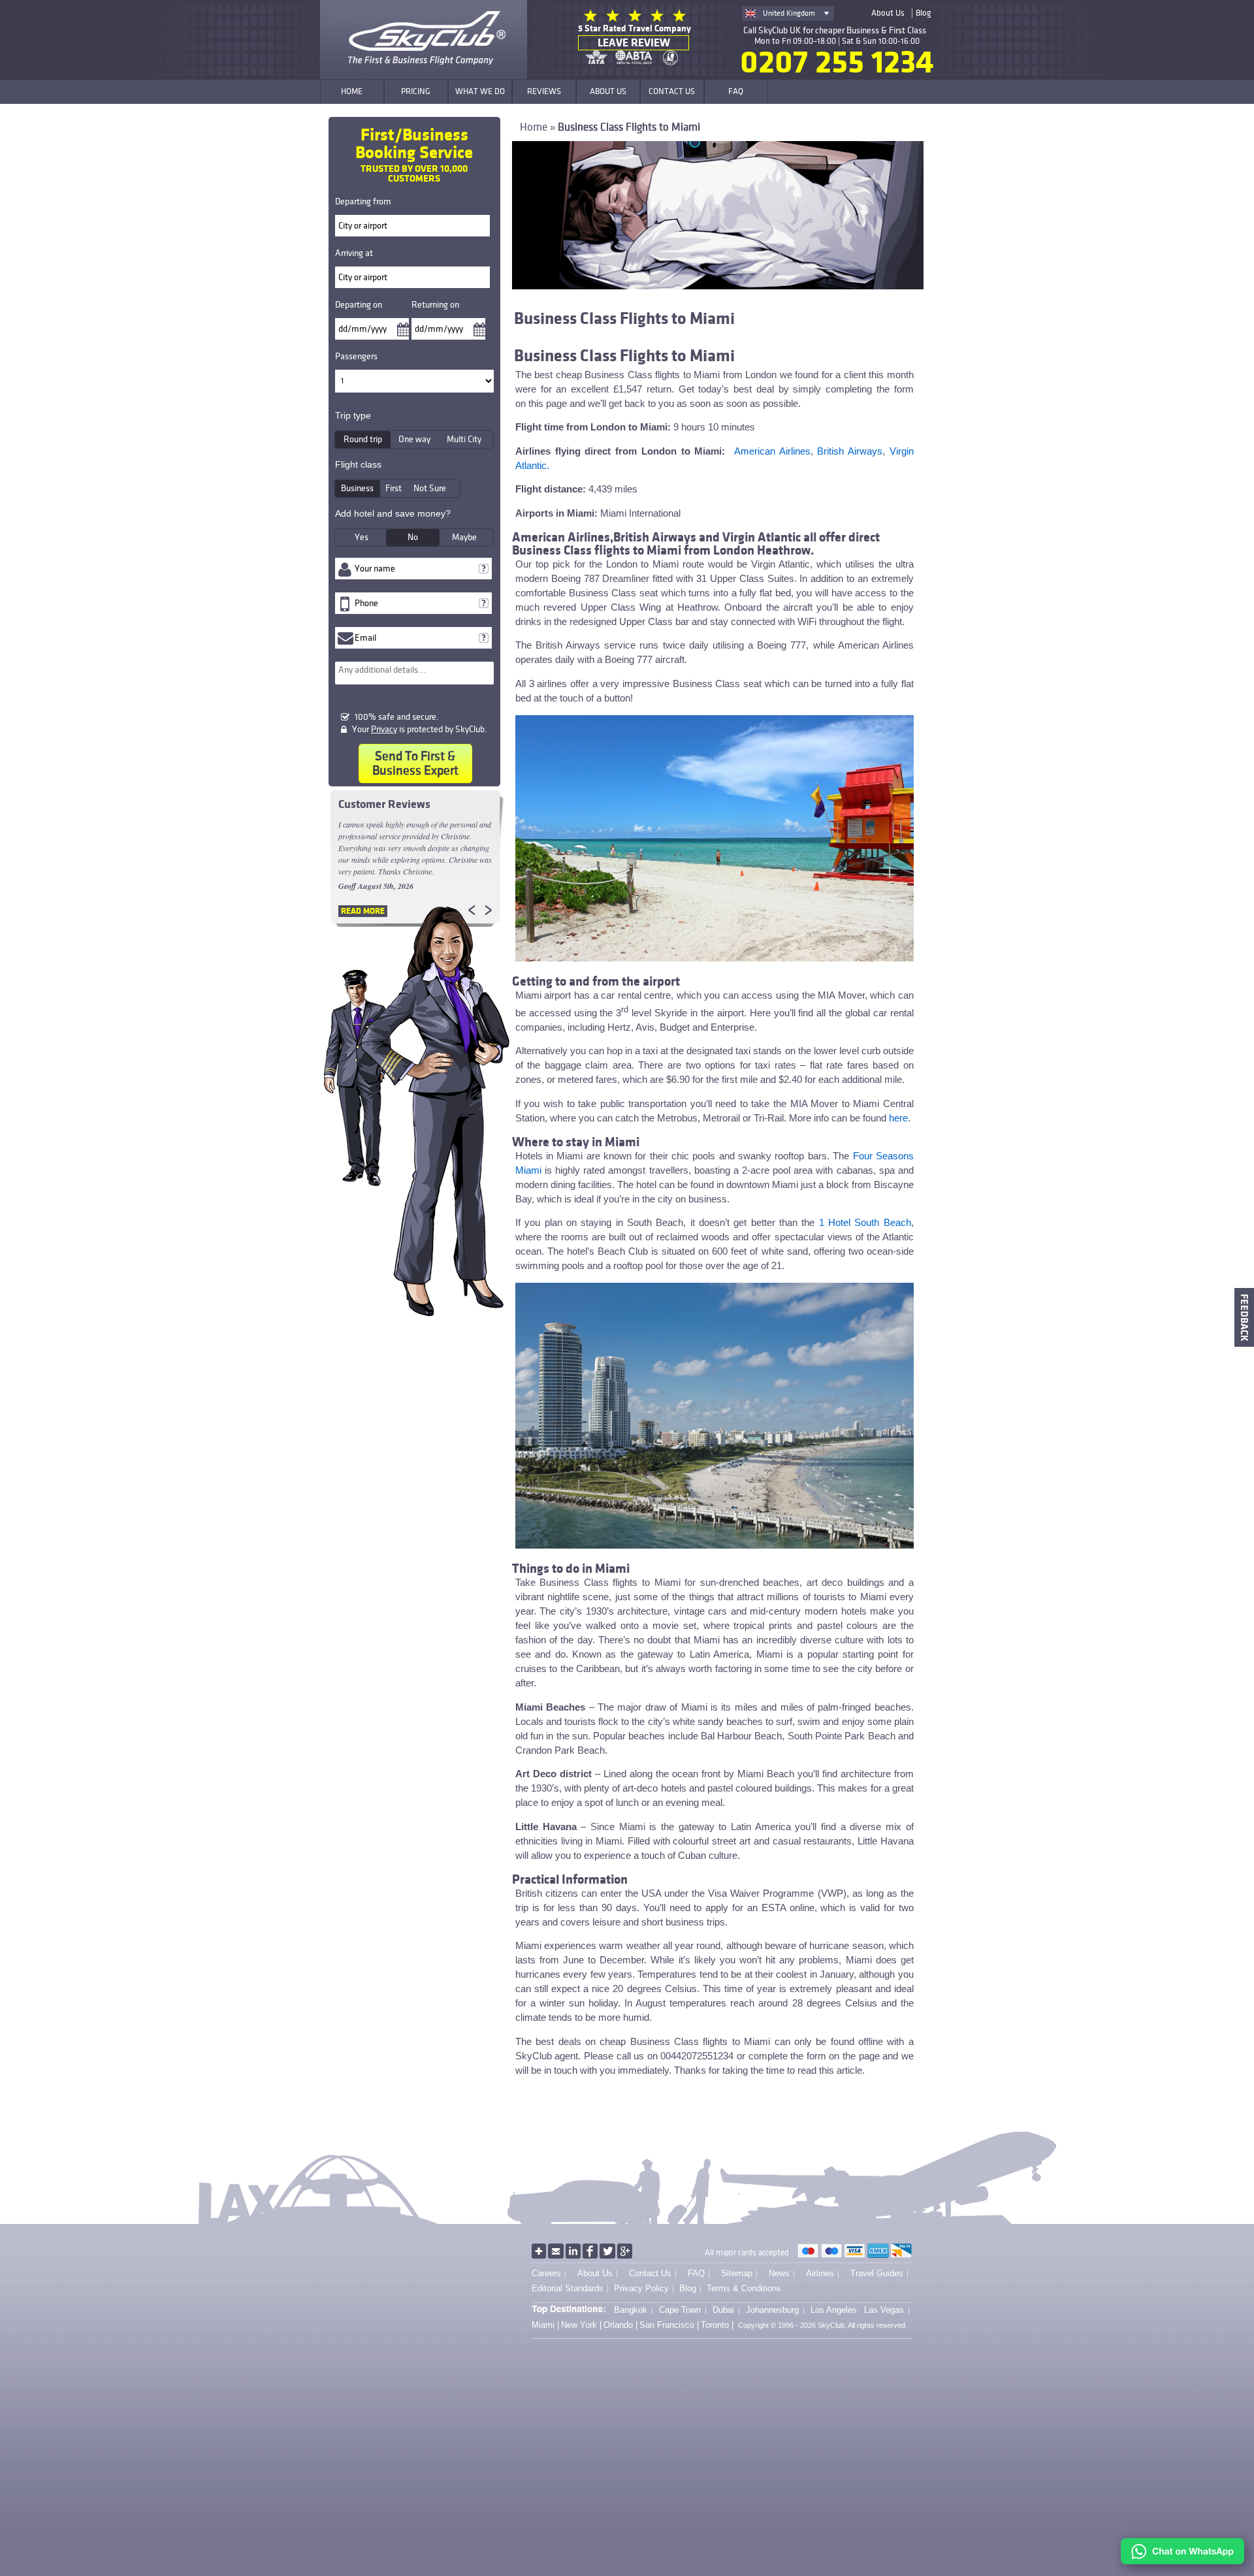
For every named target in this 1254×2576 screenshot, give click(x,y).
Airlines (820, 2273)
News (779, 2273)
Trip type (353, 415)
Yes (362, 537)
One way (414, 439)
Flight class (358, 464)
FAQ (696, 2273)
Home (534, 127)
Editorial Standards (568, 2288)
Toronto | (717, 2325)
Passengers (356, 356)
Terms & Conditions (744, 2288)
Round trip (363, 439)
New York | (581, 2325)
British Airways (850, 451)
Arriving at (354, 253)
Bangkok (631, 2310)
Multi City (464, 439)
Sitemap (737, 2273)
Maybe (464, 537)
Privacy (384, 729)
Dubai (723, 2310)
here (898, 1118)
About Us (888, 13)
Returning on (435, 305)
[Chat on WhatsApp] (1182, 2561)
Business (357, 488)
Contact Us (650, 2273)
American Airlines (772, 451)
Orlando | (620, 2325)
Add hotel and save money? (393, 513)
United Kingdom (789, 13)
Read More (363, 911)
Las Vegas (884, 2310)
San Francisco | (669, 2325)
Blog (923, 13)
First (394, 488)
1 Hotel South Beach (865, 1222)
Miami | (545, 2325)
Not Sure (430, 488)
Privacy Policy (641, 2288)
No (413, 537)
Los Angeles (834, 2310)
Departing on (359, 305)
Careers (546, 2273)
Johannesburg (772, 2310)
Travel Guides (877, 2273)
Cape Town (680, 2310)
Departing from (363, 201)
